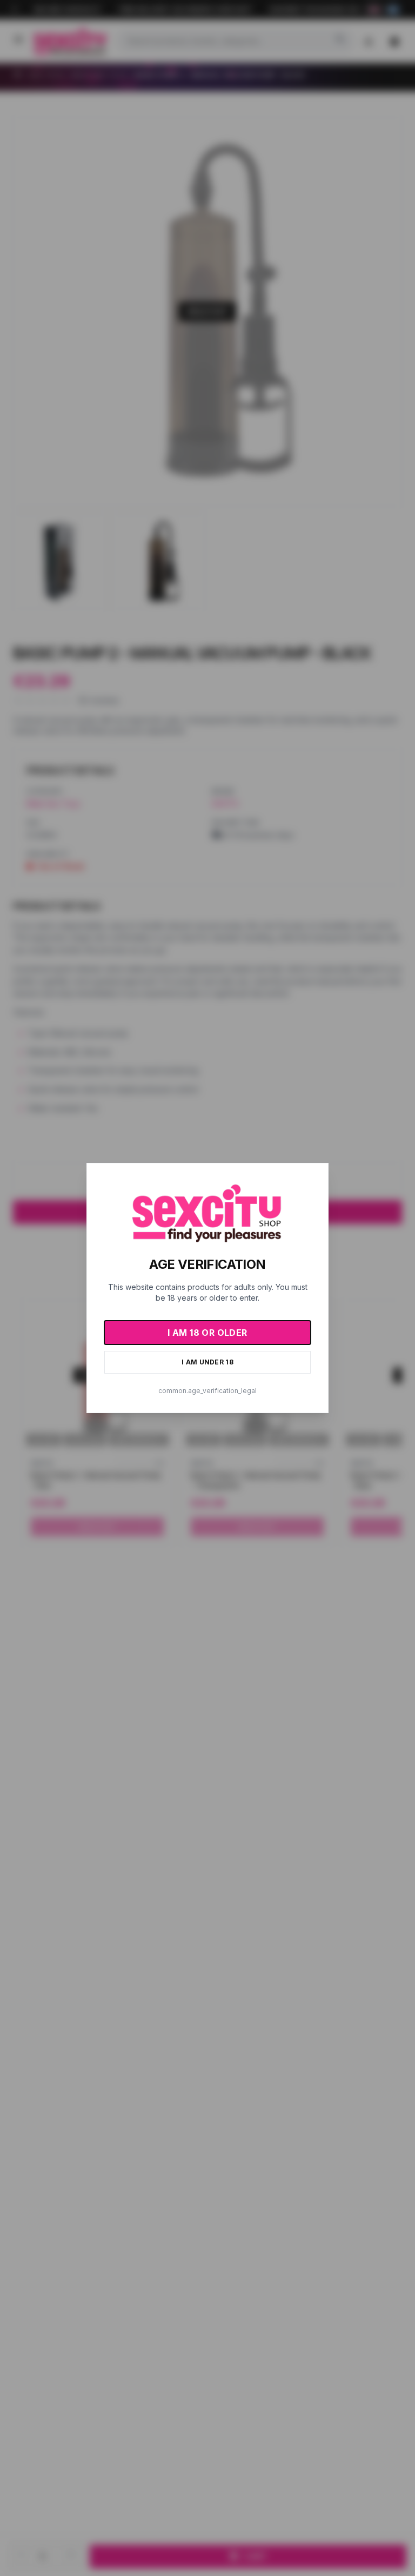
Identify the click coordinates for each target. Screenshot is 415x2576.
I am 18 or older (207, 1333)
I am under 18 (207, 1362)
